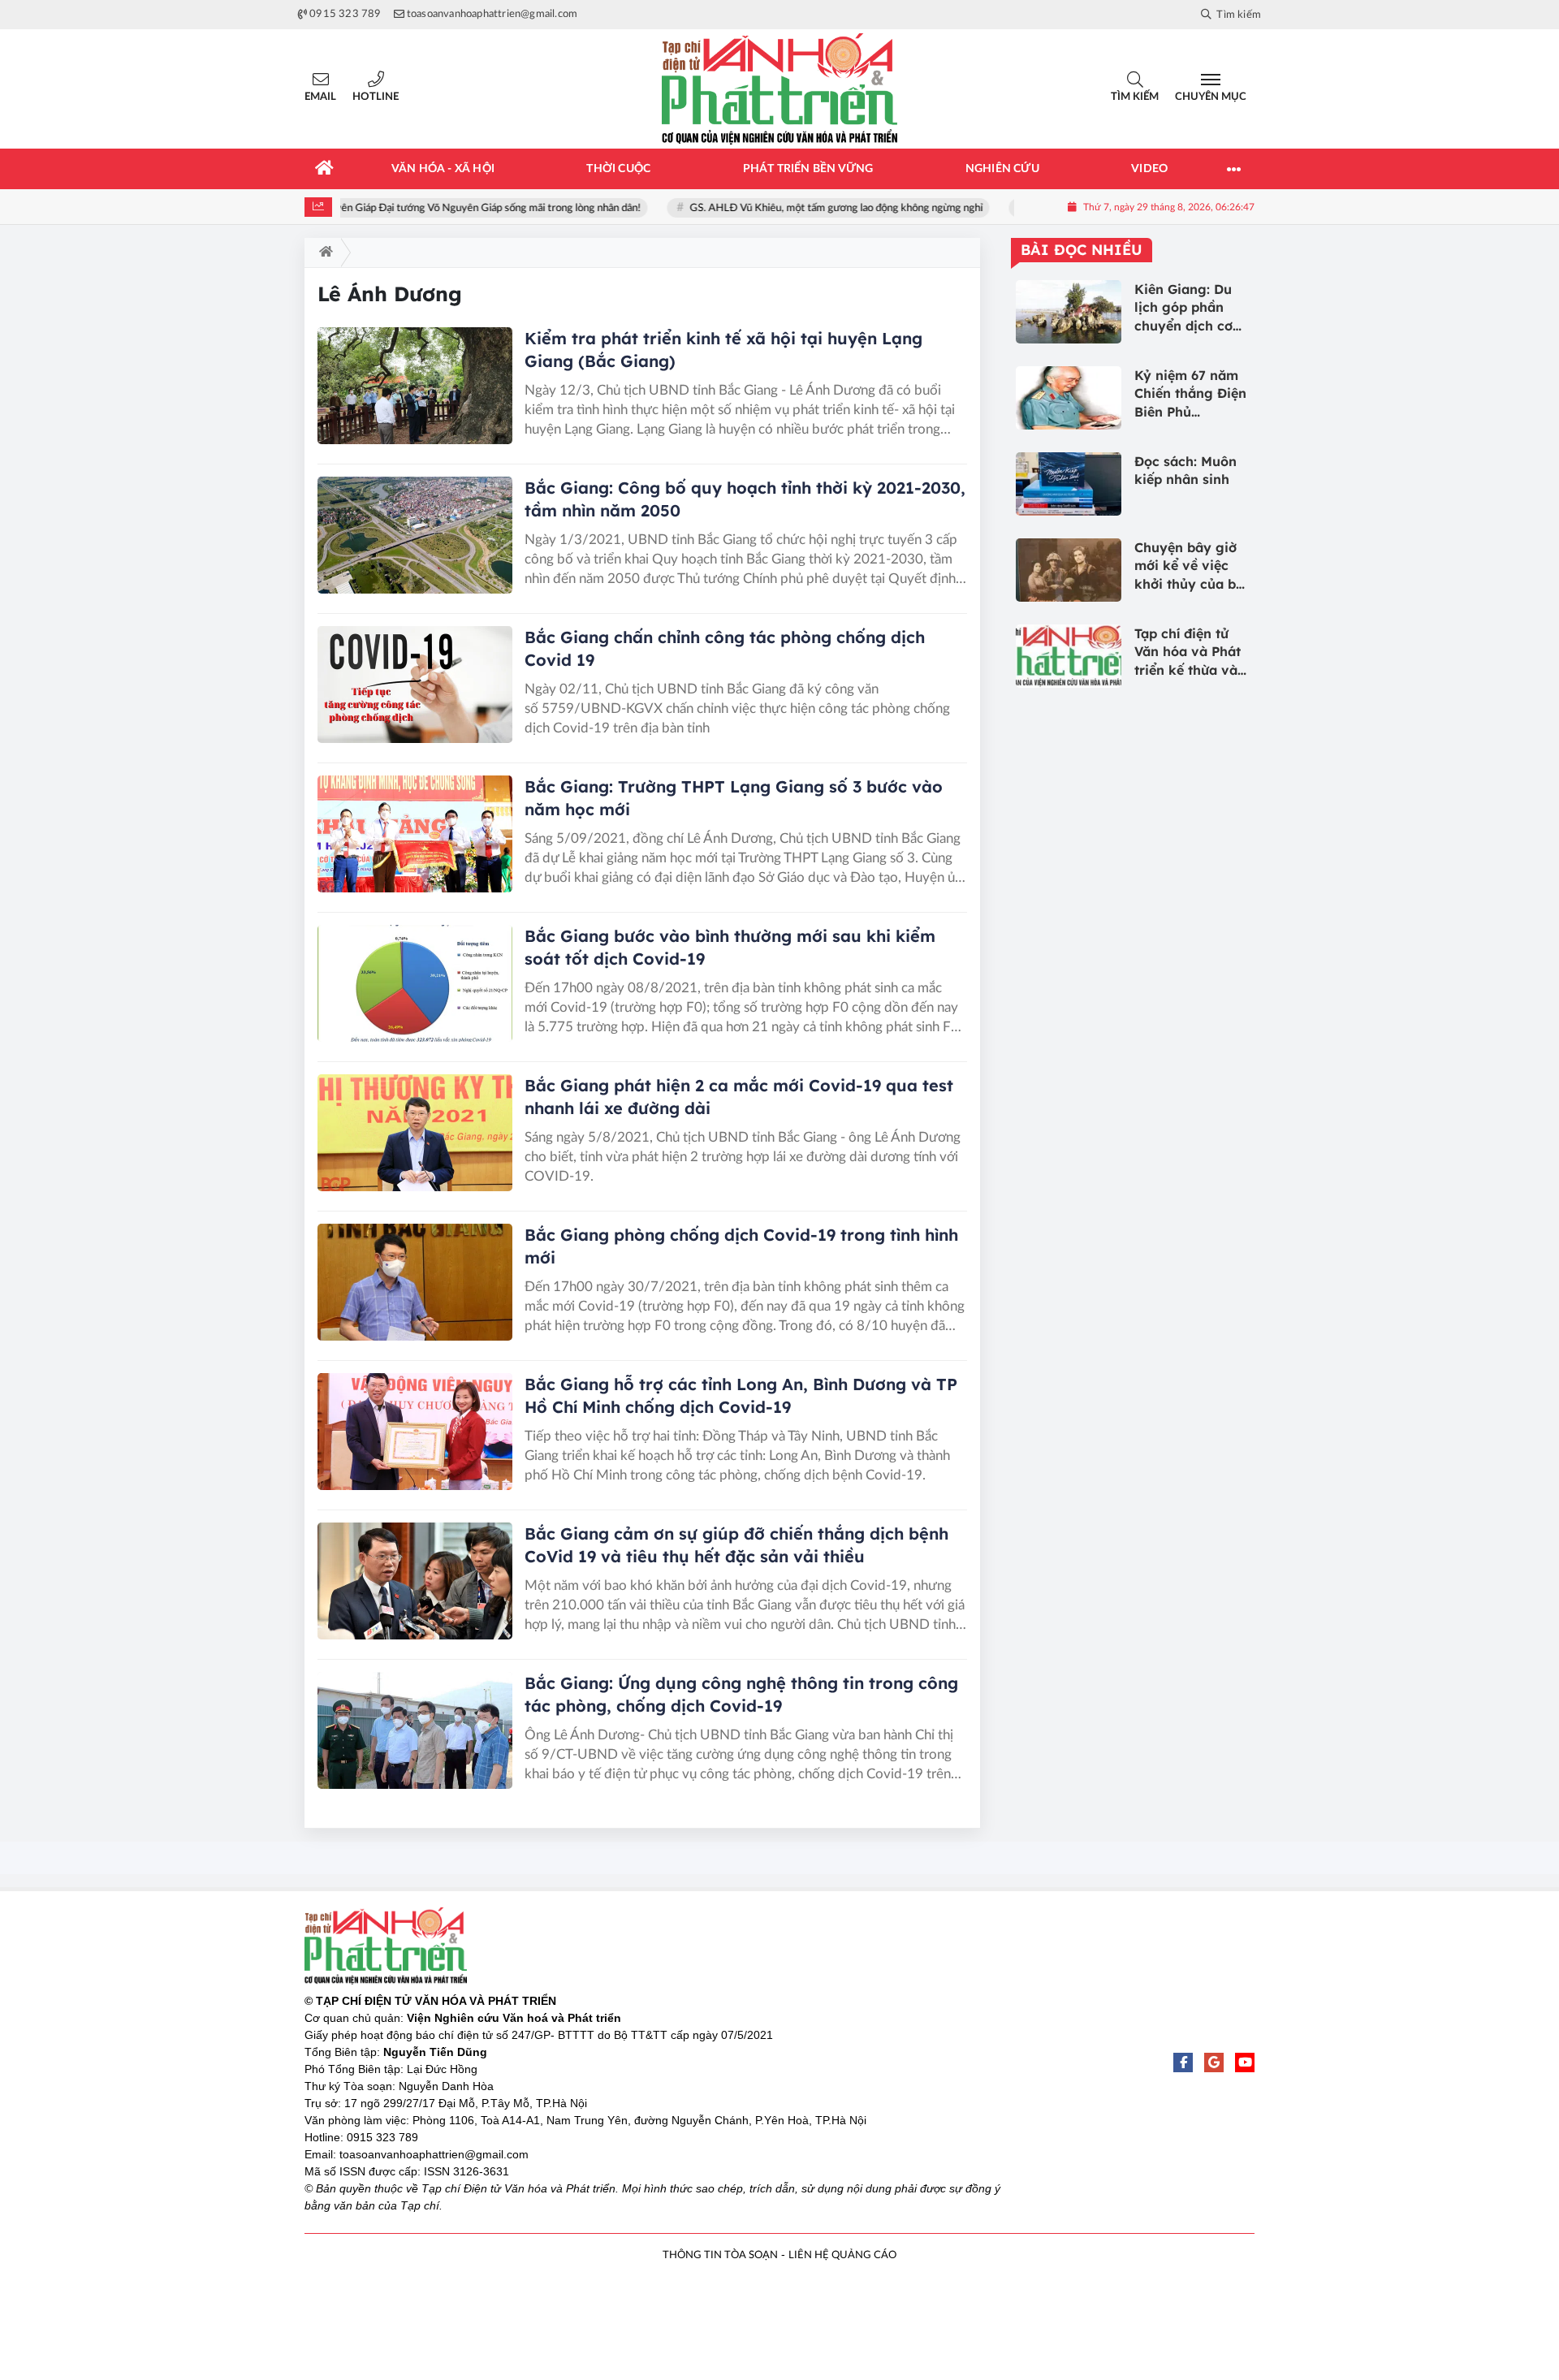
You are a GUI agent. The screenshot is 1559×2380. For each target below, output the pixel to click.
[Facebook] (1183, 2063)
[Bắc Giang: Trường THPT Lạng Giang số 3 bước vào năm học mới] (415, 834)
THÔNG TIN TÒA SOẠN (720, 2255)
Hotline (376, 97)
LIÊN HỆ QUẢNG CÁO (842, 2255)
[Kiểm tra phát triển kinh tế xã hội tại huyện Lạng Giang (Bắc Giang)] (415, 386)
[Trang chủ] (325, 169)
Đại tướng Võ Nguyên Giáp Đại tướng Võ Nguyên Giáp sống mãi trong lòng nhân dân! (435, 208)
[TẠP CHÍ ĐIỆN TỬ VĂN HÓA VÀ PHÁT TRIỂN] (779, 89)
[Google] (1214, 2063)
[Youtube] (1245, 2063)
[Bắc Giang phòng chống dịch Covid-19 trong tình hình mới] (415, 1282)
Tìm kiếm (1135, 97)
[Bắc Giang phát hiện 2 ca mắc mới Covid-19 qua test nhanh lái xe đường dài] (415, 1133)
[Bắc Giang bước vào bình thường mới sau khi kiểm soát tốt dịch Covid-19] (415, 983)
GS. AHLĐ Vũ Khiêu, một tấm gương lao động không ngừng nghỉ (825, 208)
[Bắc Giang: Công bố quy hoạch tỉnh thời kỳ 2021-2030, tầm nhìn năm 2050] (415, 535)
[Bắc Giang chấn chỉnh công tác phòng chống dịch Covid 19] (415, 685)
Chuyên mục (1211, 97)
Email (320, 97)
